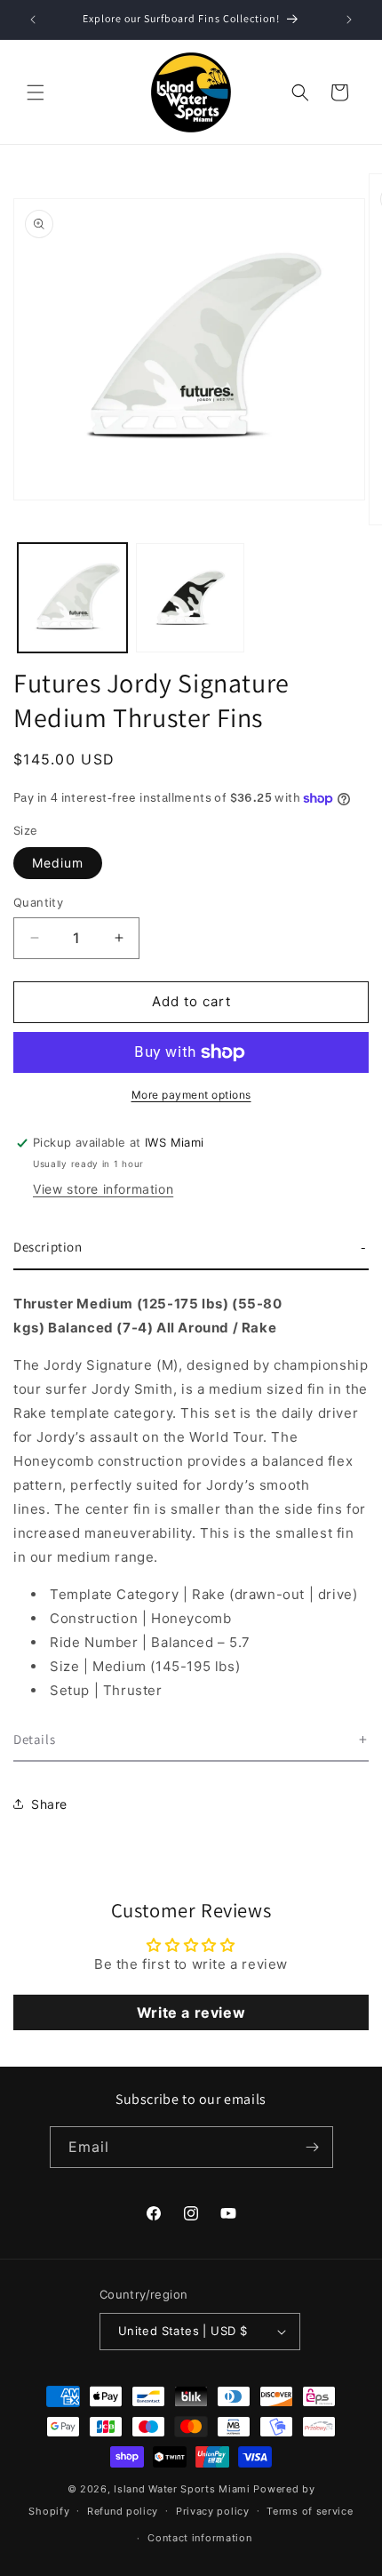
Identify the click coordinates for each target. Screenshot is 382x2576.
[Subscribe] (313, 2147)
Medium (58, 863)
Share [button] (49, 1804)
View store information (103, 1189)
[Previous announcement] (33, 20)
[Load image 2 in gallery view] (191, 598)
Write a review (191, 2012)
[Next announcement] (349, 20)
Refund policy (123, 2511)
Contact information (199, 2538)
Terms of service (310, 2511)
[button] (36, 92)
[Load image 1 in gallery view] (72, 598)
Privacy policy (213, 2511)
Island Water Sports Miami (182, 2489)
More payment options (191, 1095)
